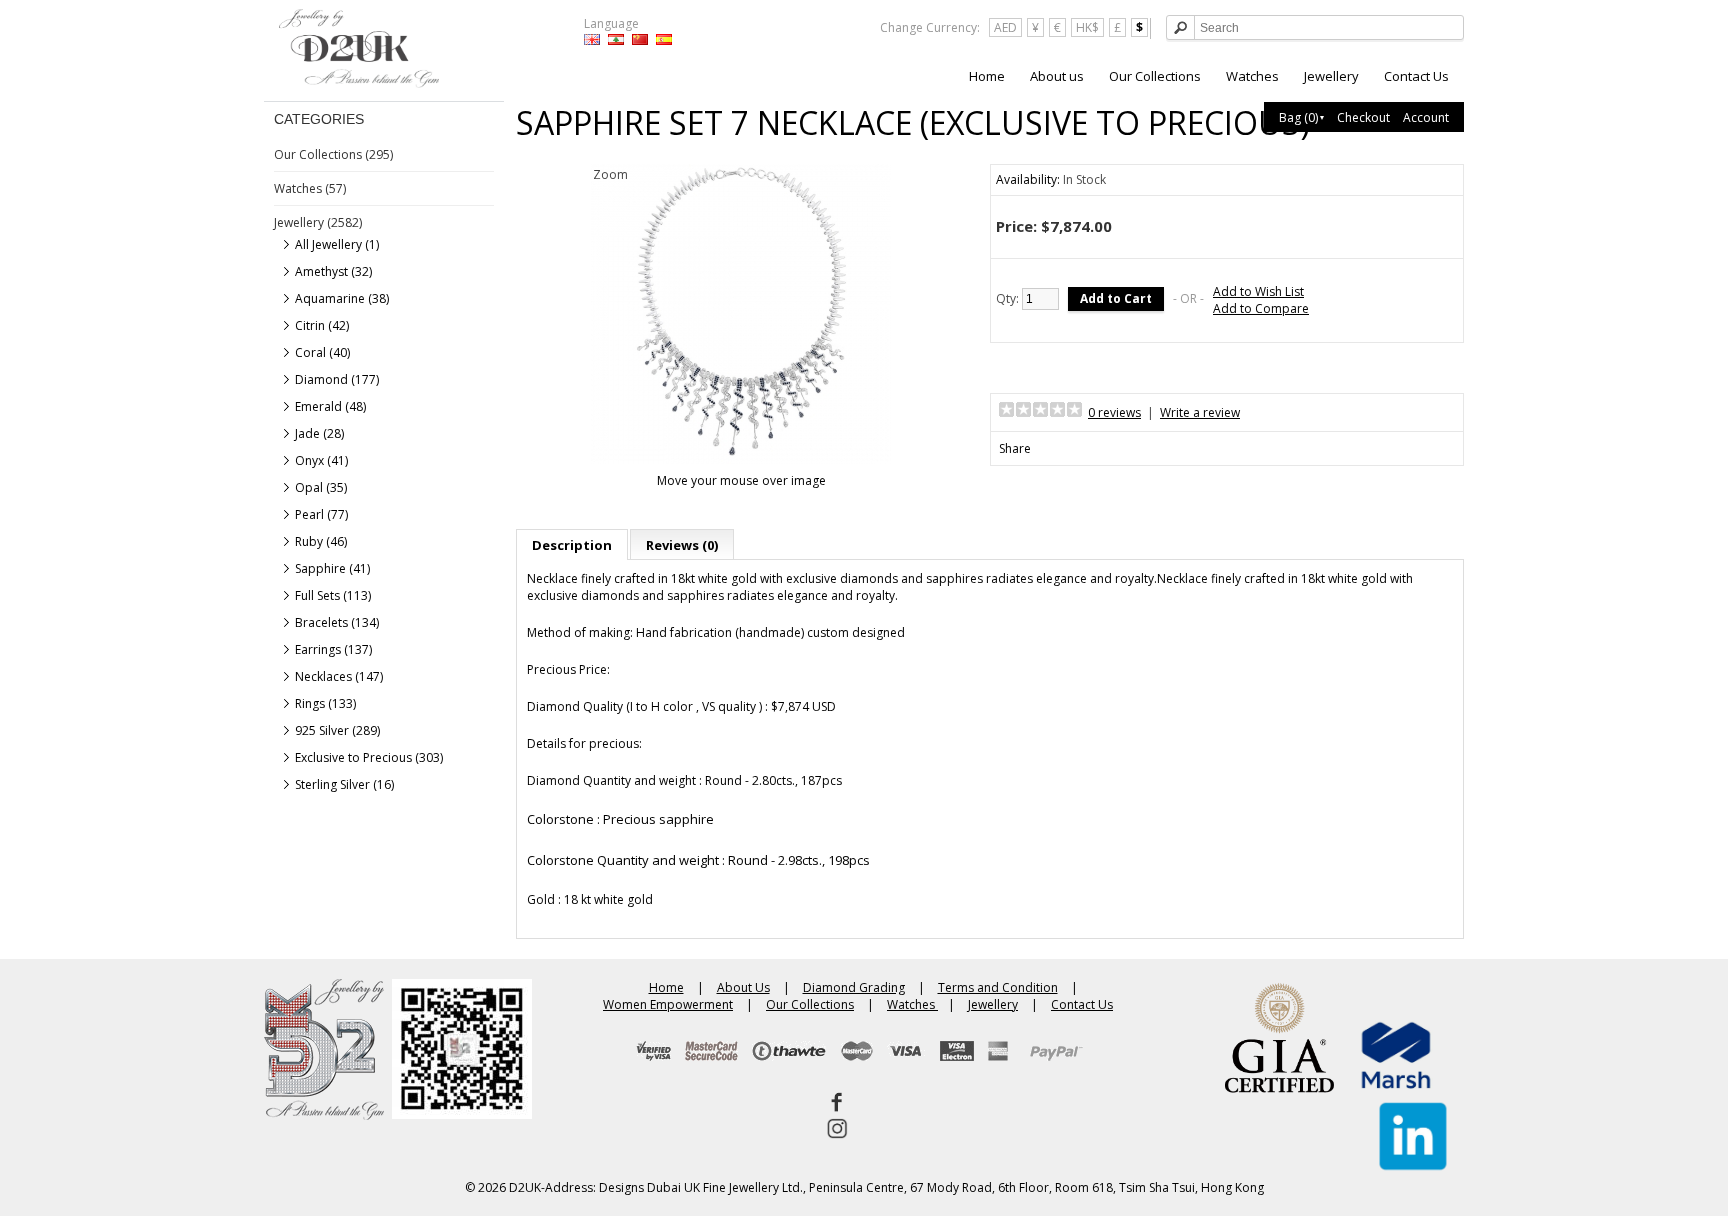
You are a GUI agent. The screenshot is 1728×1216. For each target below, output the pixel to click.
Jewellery (1331, 76)
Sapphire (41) (332, 568)
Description (572, 545)
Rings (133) (325, 703)
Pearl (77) (321, 514)
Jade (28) (319, 433)
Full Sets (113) (333, 595)
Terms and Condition (998, 987)
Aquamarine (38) (342, 298)
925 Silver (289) (337, 730)
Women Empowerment (668, 1004)
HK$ (1087, 27)
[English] (592, 39)
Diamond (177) (337, 379)
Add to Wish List (1258, 291)
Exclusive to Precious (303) (369, 757)
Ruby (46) (321, 541)
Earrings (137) (333, 649)
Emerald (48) (330, 406)
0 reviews (1114, 412)
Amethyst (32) (333, 271)
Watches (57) (310, 188)
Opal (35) (321, 487)
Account (1426, 117)
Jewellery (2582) (318, 222)
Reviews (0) (682, 545)
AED (1005, 27)
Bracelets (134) (337, 622)
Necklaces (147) (339, 676)
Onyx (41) (321, 460)
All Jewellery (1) (337, 244)
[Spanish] (664, 39)
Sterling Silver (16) (344, 784)
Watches (1252, 76)
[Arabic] (616, 39)
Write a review (1200, 412)
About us (1057, 76)
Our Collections (1155, 76)
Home (987, 76)
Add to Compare (1261, 308)
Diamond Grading (854, 987)
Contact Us (1416, 76)
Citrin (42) (322, 325)
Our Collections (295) (333, 154)
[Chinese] (640, 39)
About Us (743, 987)
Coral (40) (322, 352)
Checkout (1363, 117)
